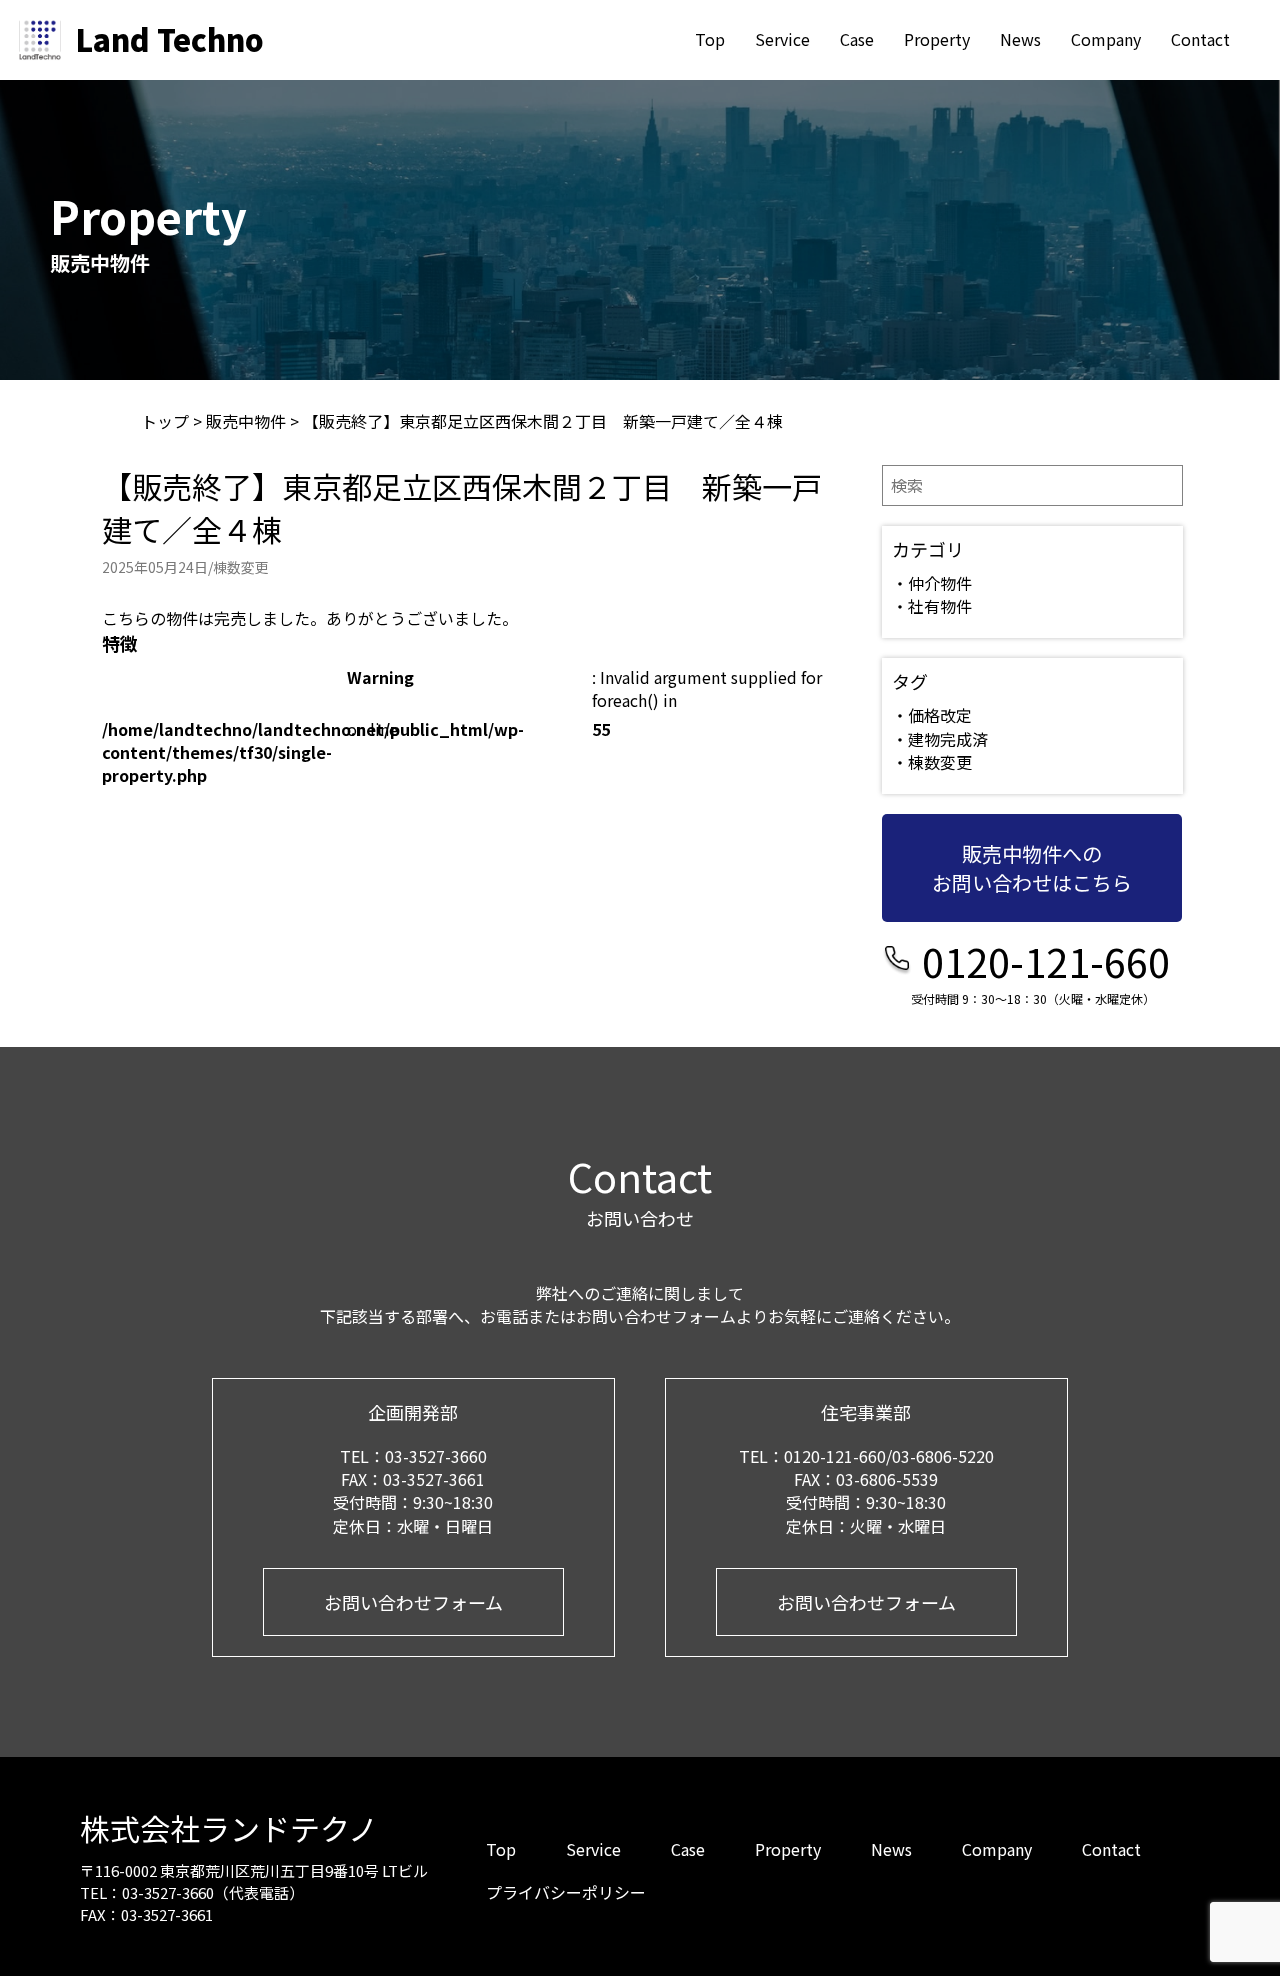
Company (1106, 39)
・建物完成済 (940, 739)
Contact (1200, 39)
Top (710, 39)
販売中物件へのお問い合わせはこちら (1032, 868)
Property (937, 39)
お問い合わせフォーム (413, 1602)
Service (782, 39)
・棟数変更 (932, 762)
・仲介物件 (932, 583)
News (1020, 39)
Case (857, 39)
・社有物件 (932, 606)
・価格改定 (932, 715)
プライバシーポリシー (566, 1892)
